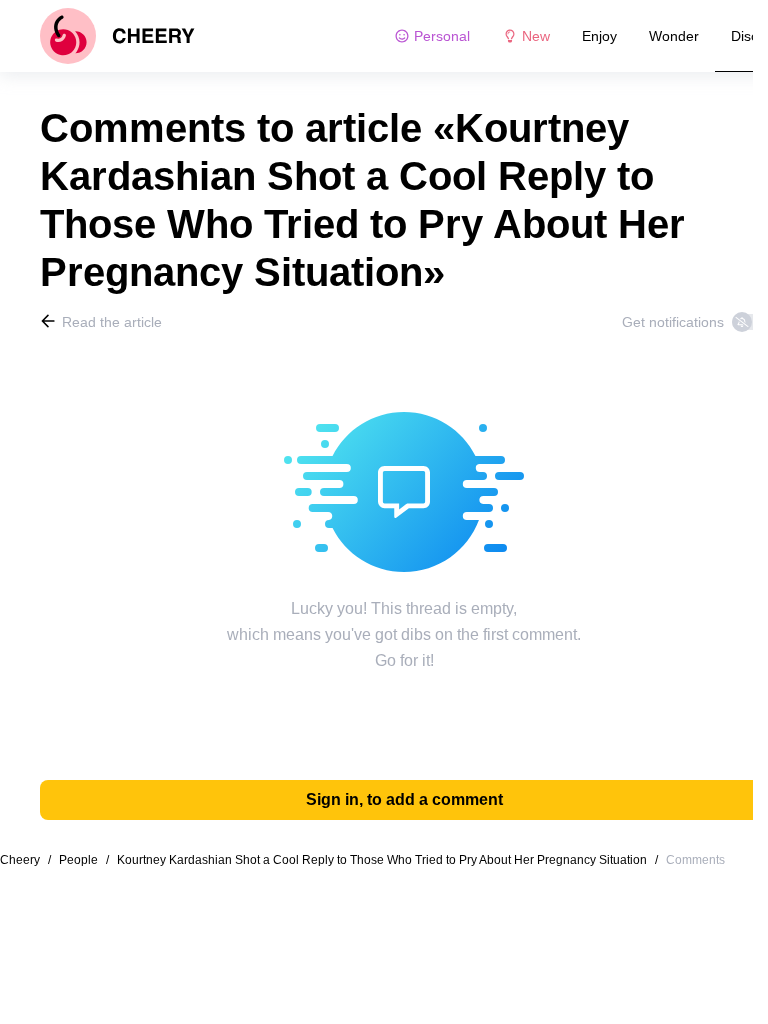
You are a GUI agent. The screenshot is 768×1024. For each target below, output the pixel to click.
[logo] (117, 36)
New (536, 36)
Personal (442, 36)
